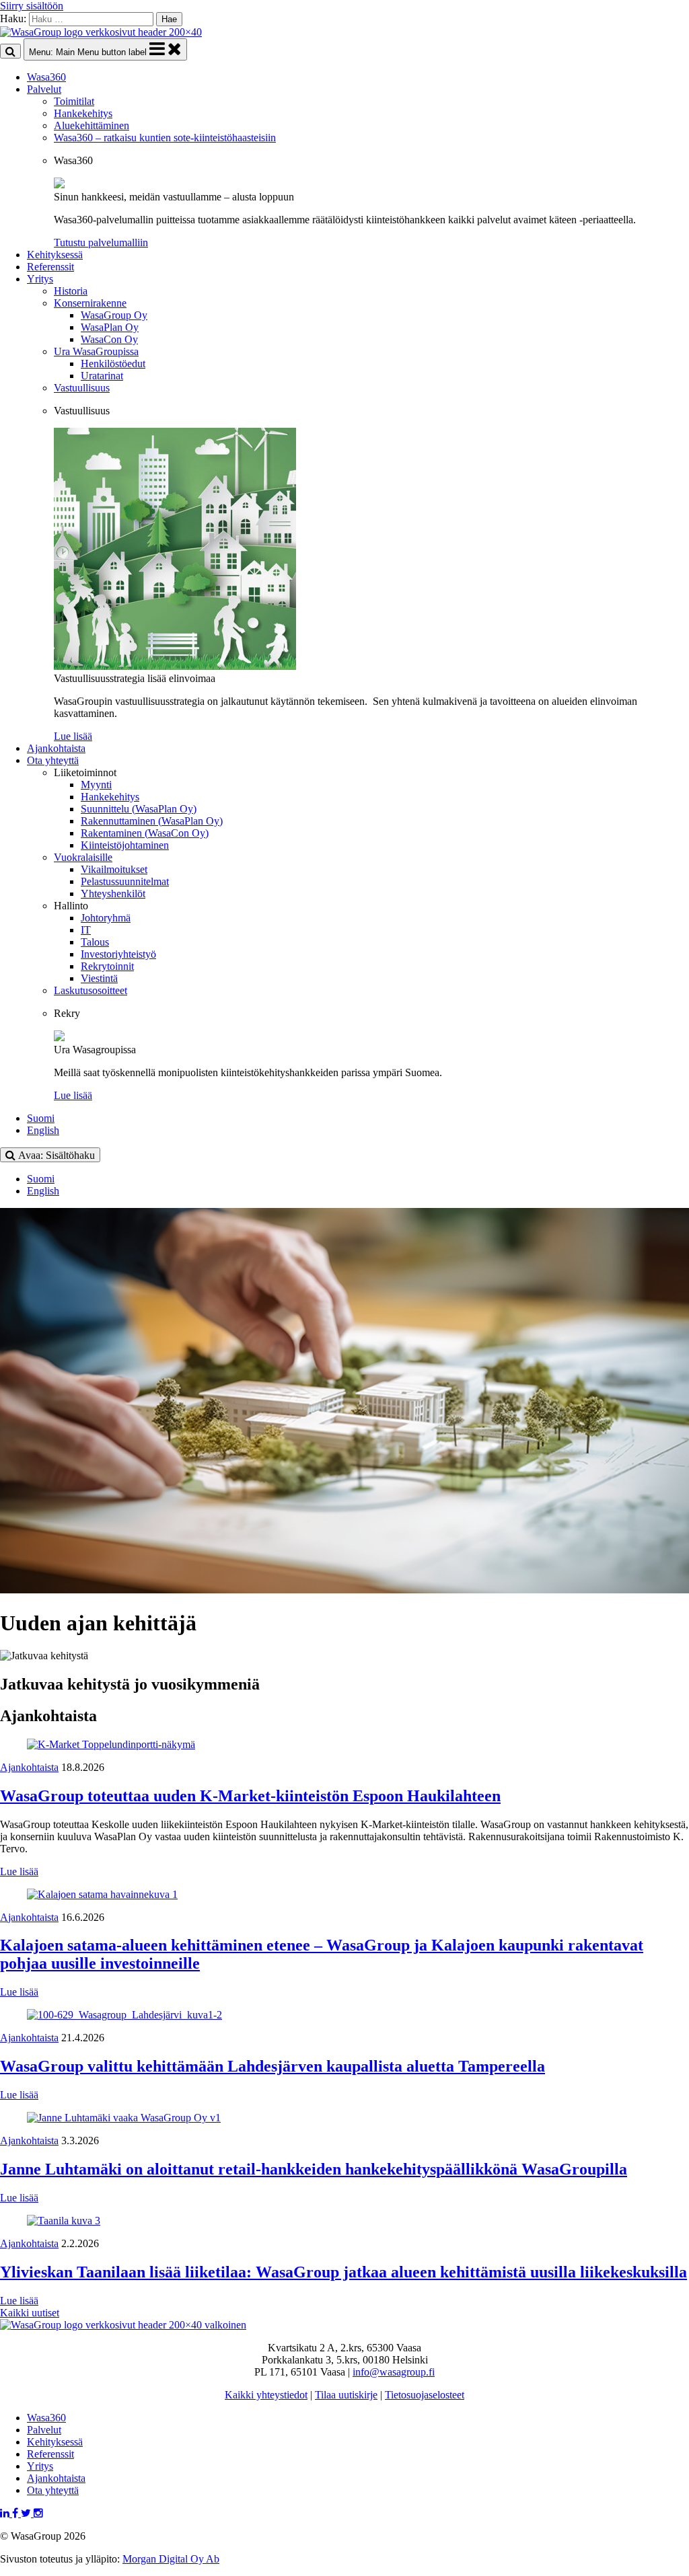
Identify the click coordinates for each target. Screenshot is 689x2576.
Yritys (40, 279)
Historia (71, 291)
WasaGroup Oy (114, 315)
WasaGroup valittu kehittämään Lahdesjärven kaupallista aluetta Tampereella (273, 2066)
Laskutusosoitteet (90, 990)
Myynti (96, 785)
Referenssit (50, 267)
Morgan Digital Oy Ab (171, 2559)
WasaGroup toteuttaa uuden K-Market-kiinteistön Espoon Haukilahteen (250, 1796)
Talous (95, 942)
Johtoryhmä (106, 918)
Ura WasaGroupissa (96, 351)
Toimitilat (74, 101)
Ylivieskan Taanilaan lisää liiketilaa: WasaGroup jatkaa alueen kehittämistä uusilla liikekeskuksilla (343, 2272)
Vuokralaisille (83, 857)
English (43, 1130)
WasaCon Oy (109, 339)
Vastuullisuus (82, 388)
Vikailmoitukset (114, 869)
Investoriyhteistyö (118, 954)
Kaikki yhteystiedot (266, 2395)
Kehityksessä (55, 255)
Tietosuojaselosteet (425, 2395)
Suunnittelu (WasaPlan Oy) (139, 809)
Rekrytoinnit (107, 966)
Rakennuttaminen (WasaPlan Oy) (152, 821)
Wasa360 (46, 77)
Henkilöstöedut (113, 364)
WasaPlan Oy (110, 327)
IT (86, 930)
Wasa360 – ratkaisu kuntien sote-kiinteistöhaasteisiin (165, 138)
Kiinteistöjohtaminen (125, 845)
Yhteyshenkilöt (113, 894)
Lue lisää (19, 1871)
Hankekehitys (83, 113)
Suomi (41, 1118)
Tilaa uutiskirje (346, 2395)
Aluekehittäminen (92, 125)
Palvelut (44, 89)
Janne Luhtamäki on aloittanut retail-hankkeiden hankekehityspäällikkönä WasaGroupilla (314, 2169)
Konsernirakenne (90, 303)
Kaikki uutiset (30, 2313)
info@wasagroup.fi (394, 2372)
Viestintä (99, 978)
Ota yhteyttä (53, 760)
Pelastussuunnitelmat (125, 881)
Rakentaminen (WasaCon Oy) (145, 833)
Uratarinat (102, 376)
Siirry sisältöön (32, 6)
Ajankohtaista (56, 748)
